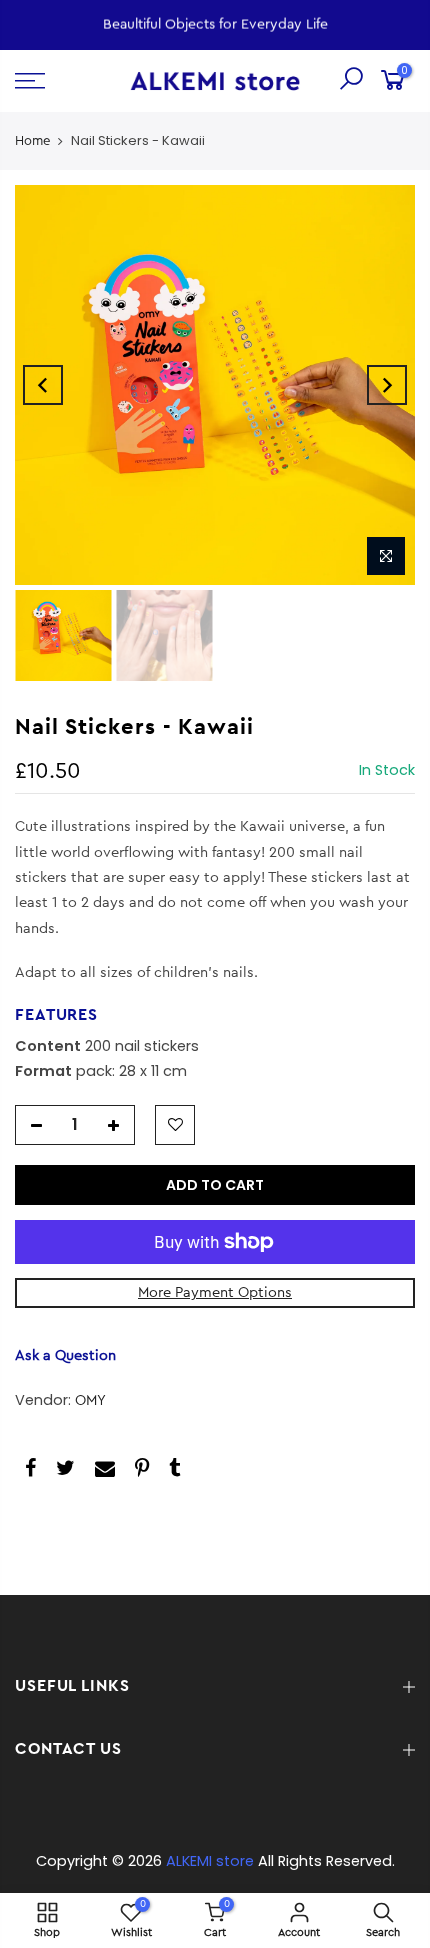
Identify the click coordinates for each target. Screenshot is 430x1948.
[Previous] (43, 385)
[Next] (387, 385)
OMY (90, 1400)
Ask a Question (65, 1355)
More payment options (215, 1292)
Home (32, 140)
